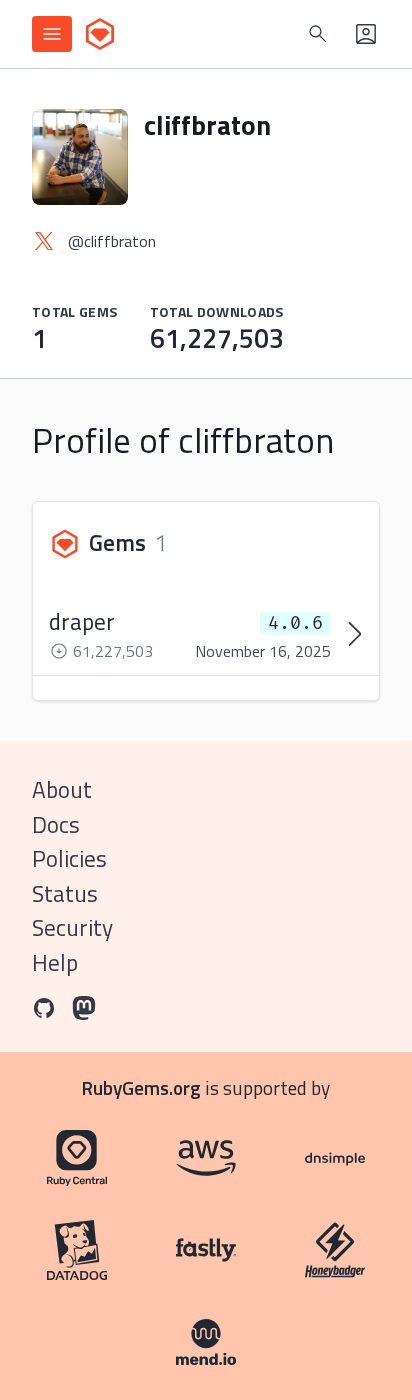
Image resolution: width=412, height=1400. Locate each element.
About (62, 789)
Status (65, 893)
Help (55, 962)
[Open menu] (52, 34)
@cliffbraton (112, 241)
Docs (56, 824)
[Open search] (318, 34)
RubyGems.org (141, 1087)
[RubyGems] (100, 34)
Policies (69, 858)
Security (72, 927)
